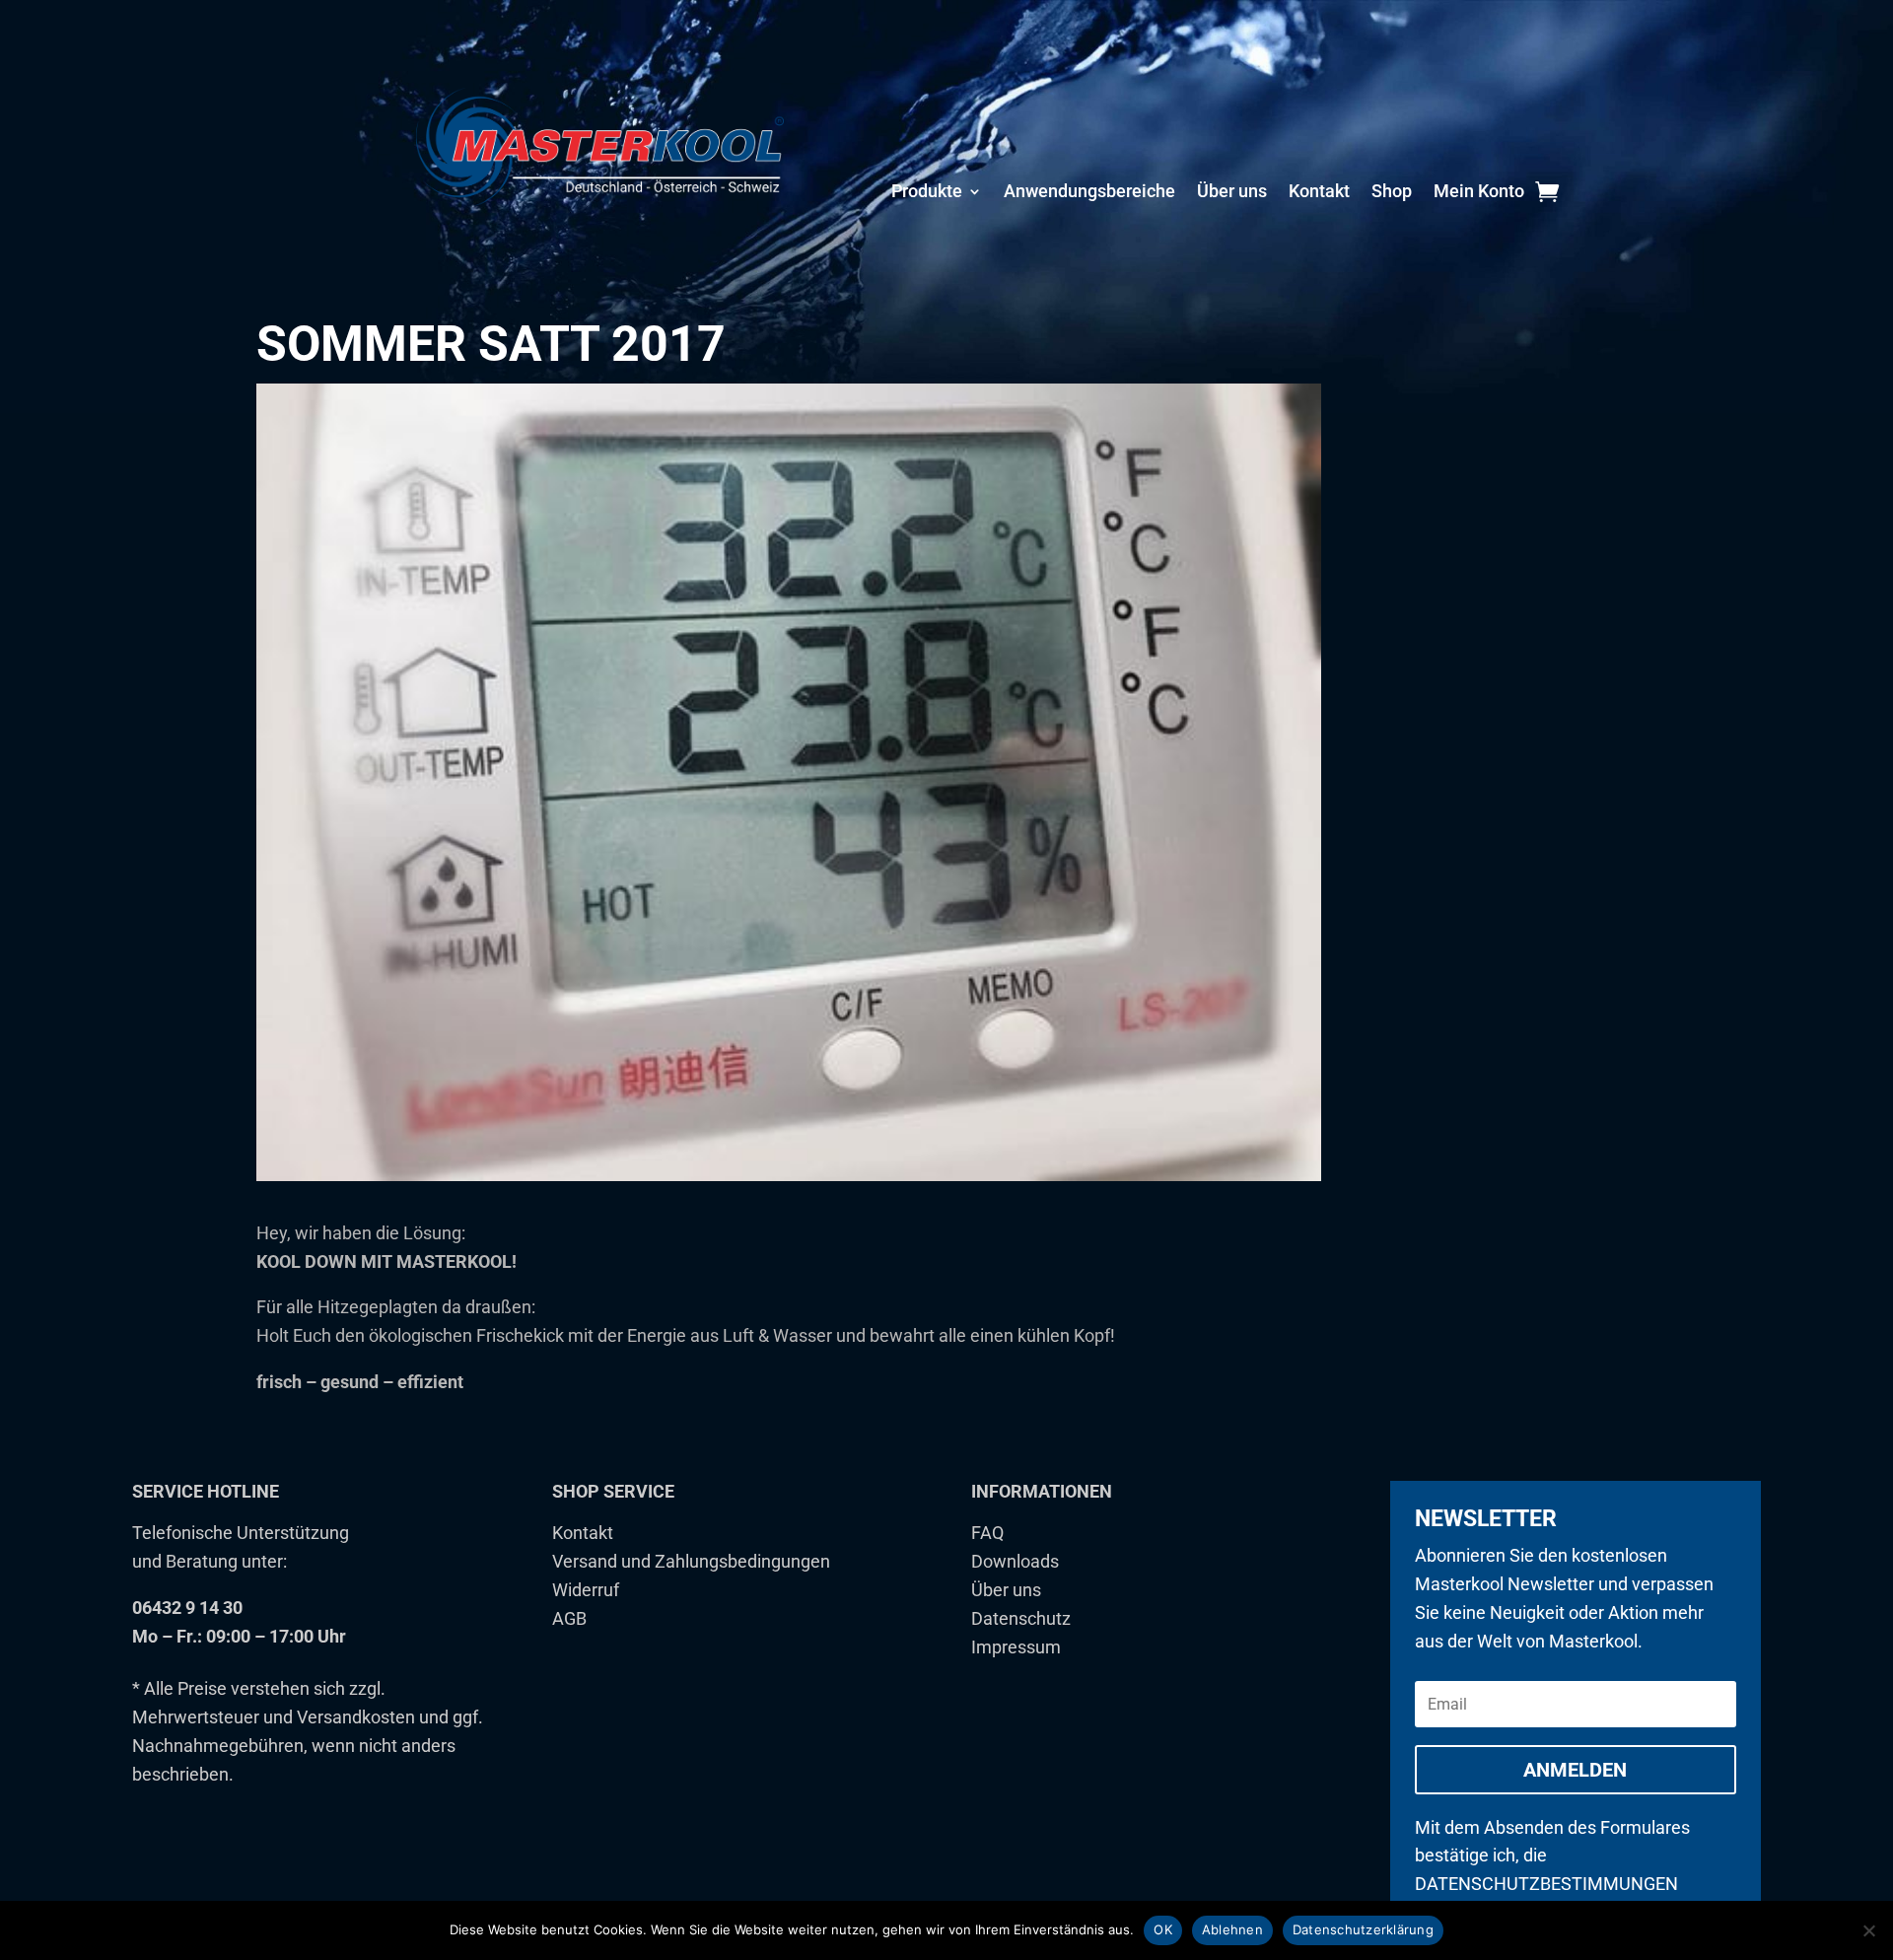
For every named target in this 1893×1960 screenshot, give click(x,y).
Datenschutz (1021, 1618)
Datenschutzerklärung (1363, 1929)
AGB (569, 1618)
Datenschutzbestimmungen (1546, 1884)
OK (1163, 1929)
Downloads (1015, 1561)
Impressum (1016, 1647)
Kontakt (1319, 193)
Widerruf (586, 1590)
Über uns (1232, 193)
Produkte (927, 193)
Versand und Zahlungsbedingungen (691, 1561)
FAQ (987, 1533)
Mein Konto (1479, 193)
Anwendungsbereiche (1089, 193)
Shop (1392, 193)
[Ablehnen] (1868, 1930)
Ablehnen (1232, 1929)
